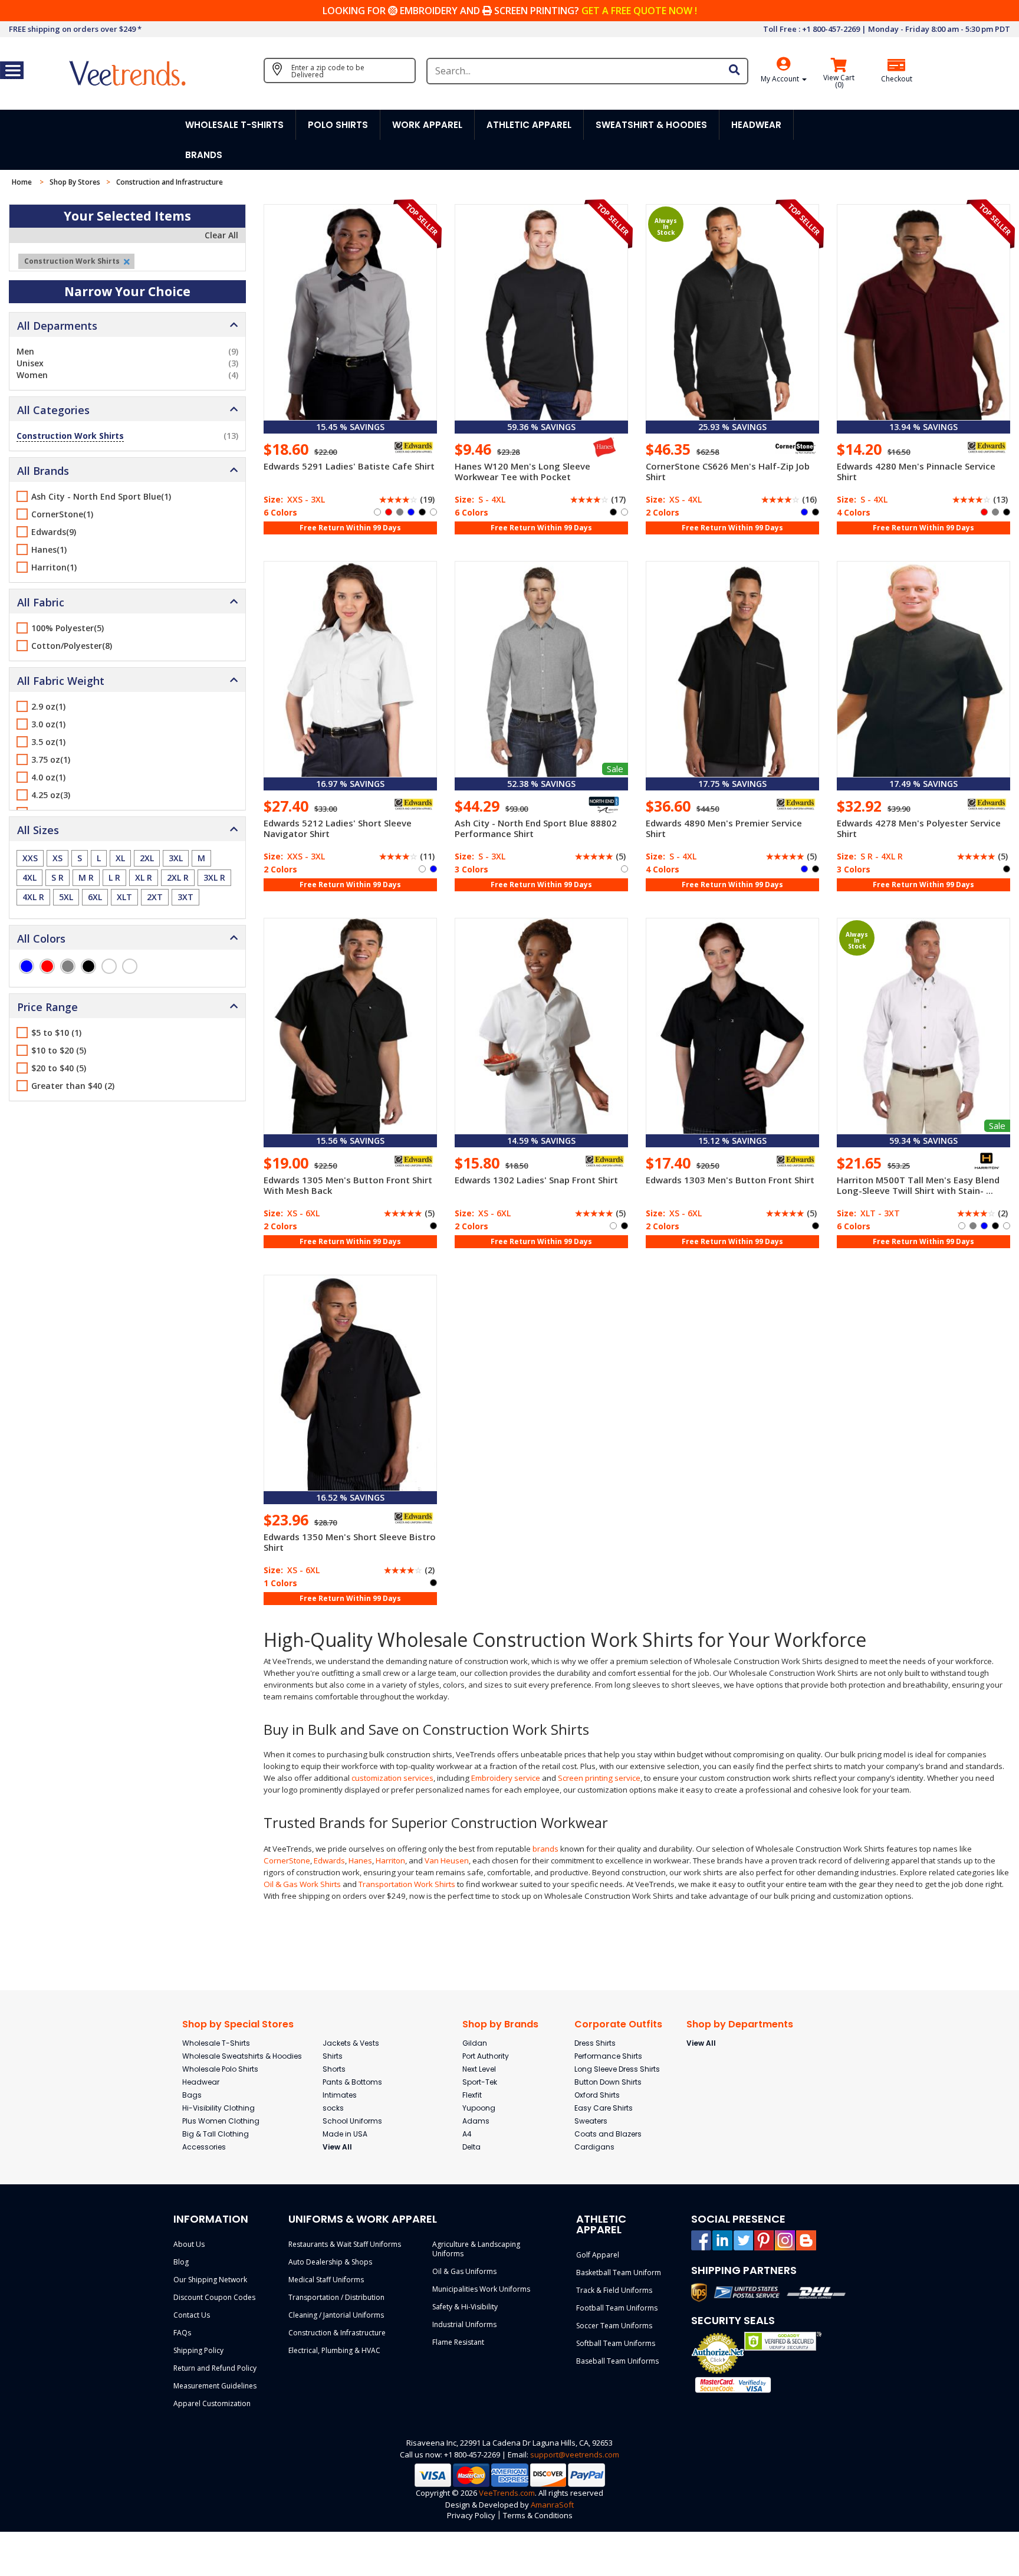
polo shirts (338, 125)
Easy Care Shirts (604, 2108)
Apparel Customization (212, 2403)
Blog (181, 2262)
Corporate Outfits (618, 2024)
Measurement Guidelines (215, 2386)
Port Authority (486, 2056)
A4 (467, 2134)
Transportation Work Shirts (407, 1884)
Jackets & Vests (351, 2043)
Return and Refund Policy (215, 2368)
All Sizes (38, 830)
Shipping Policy (198, 2350)
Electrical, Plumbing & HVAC (334, 2350)
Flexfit (472, 2095)
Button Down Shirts (608, 2082)
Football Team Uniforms (617, 2308)
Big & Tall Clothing (216, 2134)
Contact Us (192, 2315)
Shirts (333, 2056)
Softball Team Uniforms (616, 2343)
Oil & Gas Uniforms (464, 2271)
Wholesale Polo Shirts (220, 2069)
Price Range (47, 1007)
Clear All (221, 235)
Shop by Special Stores (238, 2024)
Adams (476, 2121)
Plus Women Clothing (221, 2121)
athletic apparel (529, 125)
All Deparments (57, 326)
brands (545, 1849)
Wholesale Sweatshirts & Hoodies (242, 2056)
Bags (192, 2095)
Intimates (340, 2095)
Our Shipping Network (210, 2280)
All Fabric (41, 602)
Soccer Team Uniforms (614, 2326)
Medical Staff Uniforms (326, 2280)
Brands (204, 155)
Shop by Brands (500, 2024)
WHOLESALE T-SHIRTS (234, 125)
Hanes (360, 1860)
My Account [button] (781, 79)
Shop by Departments (740, 2024)
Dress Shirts (595, 2043)
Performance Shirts (608, 2056)
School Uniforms (352, 2121)
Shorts (334, 2069)
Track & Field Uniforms (614, 2290)
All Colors (41, 938)
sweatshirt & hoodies (651, 125)
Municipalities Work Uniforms (481, 2289)
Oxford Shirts (597, 2095)
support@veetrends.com (575, 2454)
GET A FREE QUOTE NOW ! (639, 11)
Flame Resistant (458, 2342)
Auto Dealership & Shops (330, 2262)
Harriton (390, 1860)
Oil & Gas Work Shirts (302, 1884)
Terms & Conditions (538, 2515)
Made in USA (345, 2134)
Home (23, 182)
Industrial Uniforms (464, 2324)
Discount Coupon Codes (214, 2297)
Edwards (329, 1860)
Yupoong (479, 2108)
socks (333, 2108)
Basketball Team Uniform (619, 2273)
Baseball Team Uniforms (617, 2361)
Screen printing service (599, 1778)
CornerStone (287, 1860)
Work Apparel (427, 125)
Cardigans (594, 2147)
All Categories (53, 410)
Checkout (897, 79)
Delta (471, 2147)
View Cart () (839, 81)
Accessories (204, 2147)
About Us (189, 2244)
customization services (392, 1778)
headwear (756, 125)
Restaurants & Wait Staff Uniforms (345, 2244)
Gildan (475, 2043)
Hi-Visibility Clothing (218, 2108)
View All (337, 2147)
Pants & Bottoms (352, 2082)
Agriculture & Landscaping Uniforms (476, 2249)
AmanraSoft (552, 2505)
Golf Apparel (598, 2255)
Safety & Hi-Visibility (465, 2307)
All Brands (43, 471)
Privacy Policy (471, 2515)
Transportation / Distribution (336, 2297)
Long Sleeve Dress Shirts (617, 2069)
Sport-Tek (480, 2082)
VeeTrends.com (507, 2493)
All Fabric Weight (61, 681)
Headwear (201, 2082)
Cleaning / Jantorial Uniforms (336, 2315)
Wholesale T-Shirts (216, 2043)
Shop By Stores (75, 182)
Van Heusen (447, 1860)
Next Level (479, 2069)
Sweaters (591, 2121)
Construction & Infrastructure (337, 2333)
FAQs (182, 2333)
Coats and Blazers (608, 2134)
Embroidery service (506, 1778)
